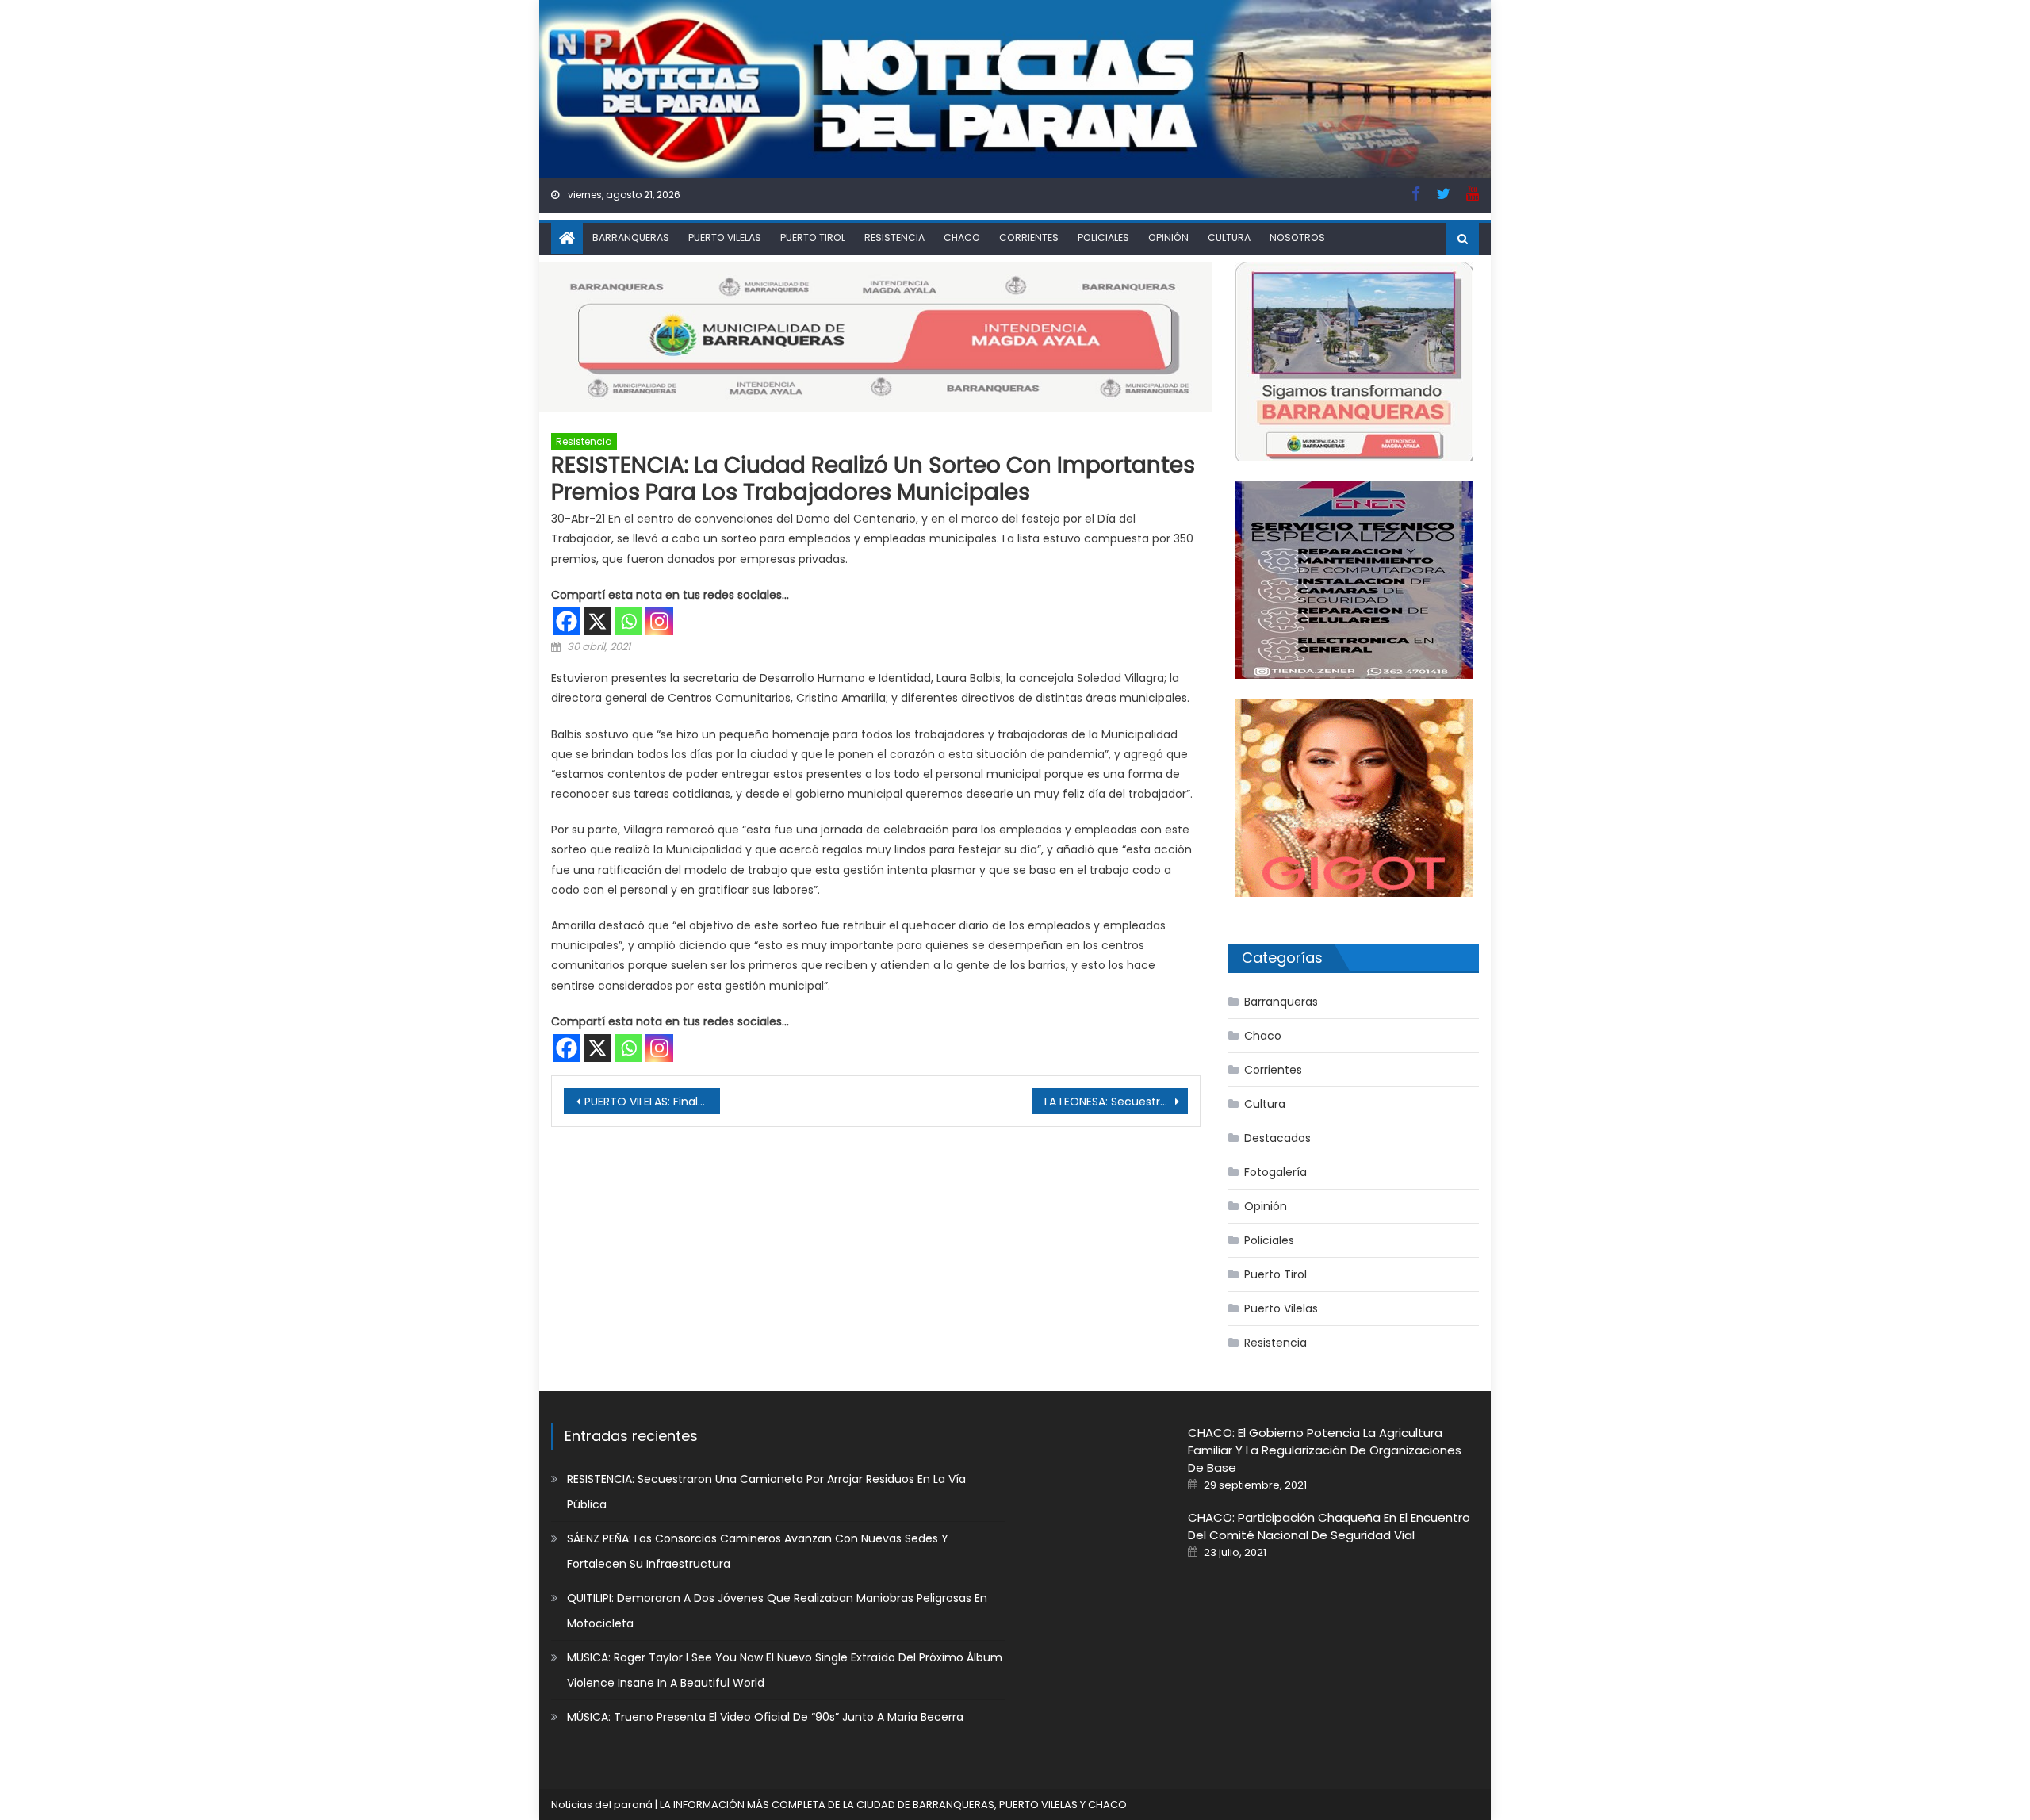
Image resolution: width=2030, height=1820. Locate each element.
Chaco (962, 238)
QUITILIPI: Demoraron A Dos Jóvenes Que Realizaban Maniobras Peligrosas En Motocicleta (777, 1611)
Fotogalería (1275, 1172)
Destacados (1277, 1138)
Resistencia (894, 238)
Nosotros (1297, 238)
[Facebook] (567, 621)
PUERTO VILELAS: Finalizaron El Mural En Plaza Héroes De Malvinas (652, 1102)
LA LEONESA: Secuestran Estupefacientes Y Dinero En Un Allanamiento (1116, 1102)
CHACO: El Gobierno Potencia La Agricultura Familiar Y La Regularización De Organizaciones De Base (1325, 1450)
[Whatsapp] (628, 621)
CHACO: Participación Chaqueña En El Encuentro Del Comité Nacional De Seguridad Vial (1329, 1526)
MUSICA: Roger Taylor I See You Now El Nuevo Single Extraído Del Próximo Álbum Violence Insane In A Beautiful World (785, 1670)
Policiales (1103, 238)
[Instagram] (659, 621)
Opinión (1168, 238)
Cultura (1229, 238)
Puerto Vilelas (725, 238)
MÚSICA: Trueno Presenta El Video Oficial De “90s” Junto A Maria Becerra (765, 1717)
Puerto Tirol (813, 238)
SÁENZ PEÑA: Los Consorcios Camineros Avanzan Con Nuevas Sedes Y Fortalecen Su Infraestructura (758, 1551)
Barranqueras (631, 238)
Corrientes (1029, 238)
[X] (598, 621)
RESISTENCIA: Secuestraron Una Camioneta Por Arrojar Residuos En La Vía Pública (766, 1492)
